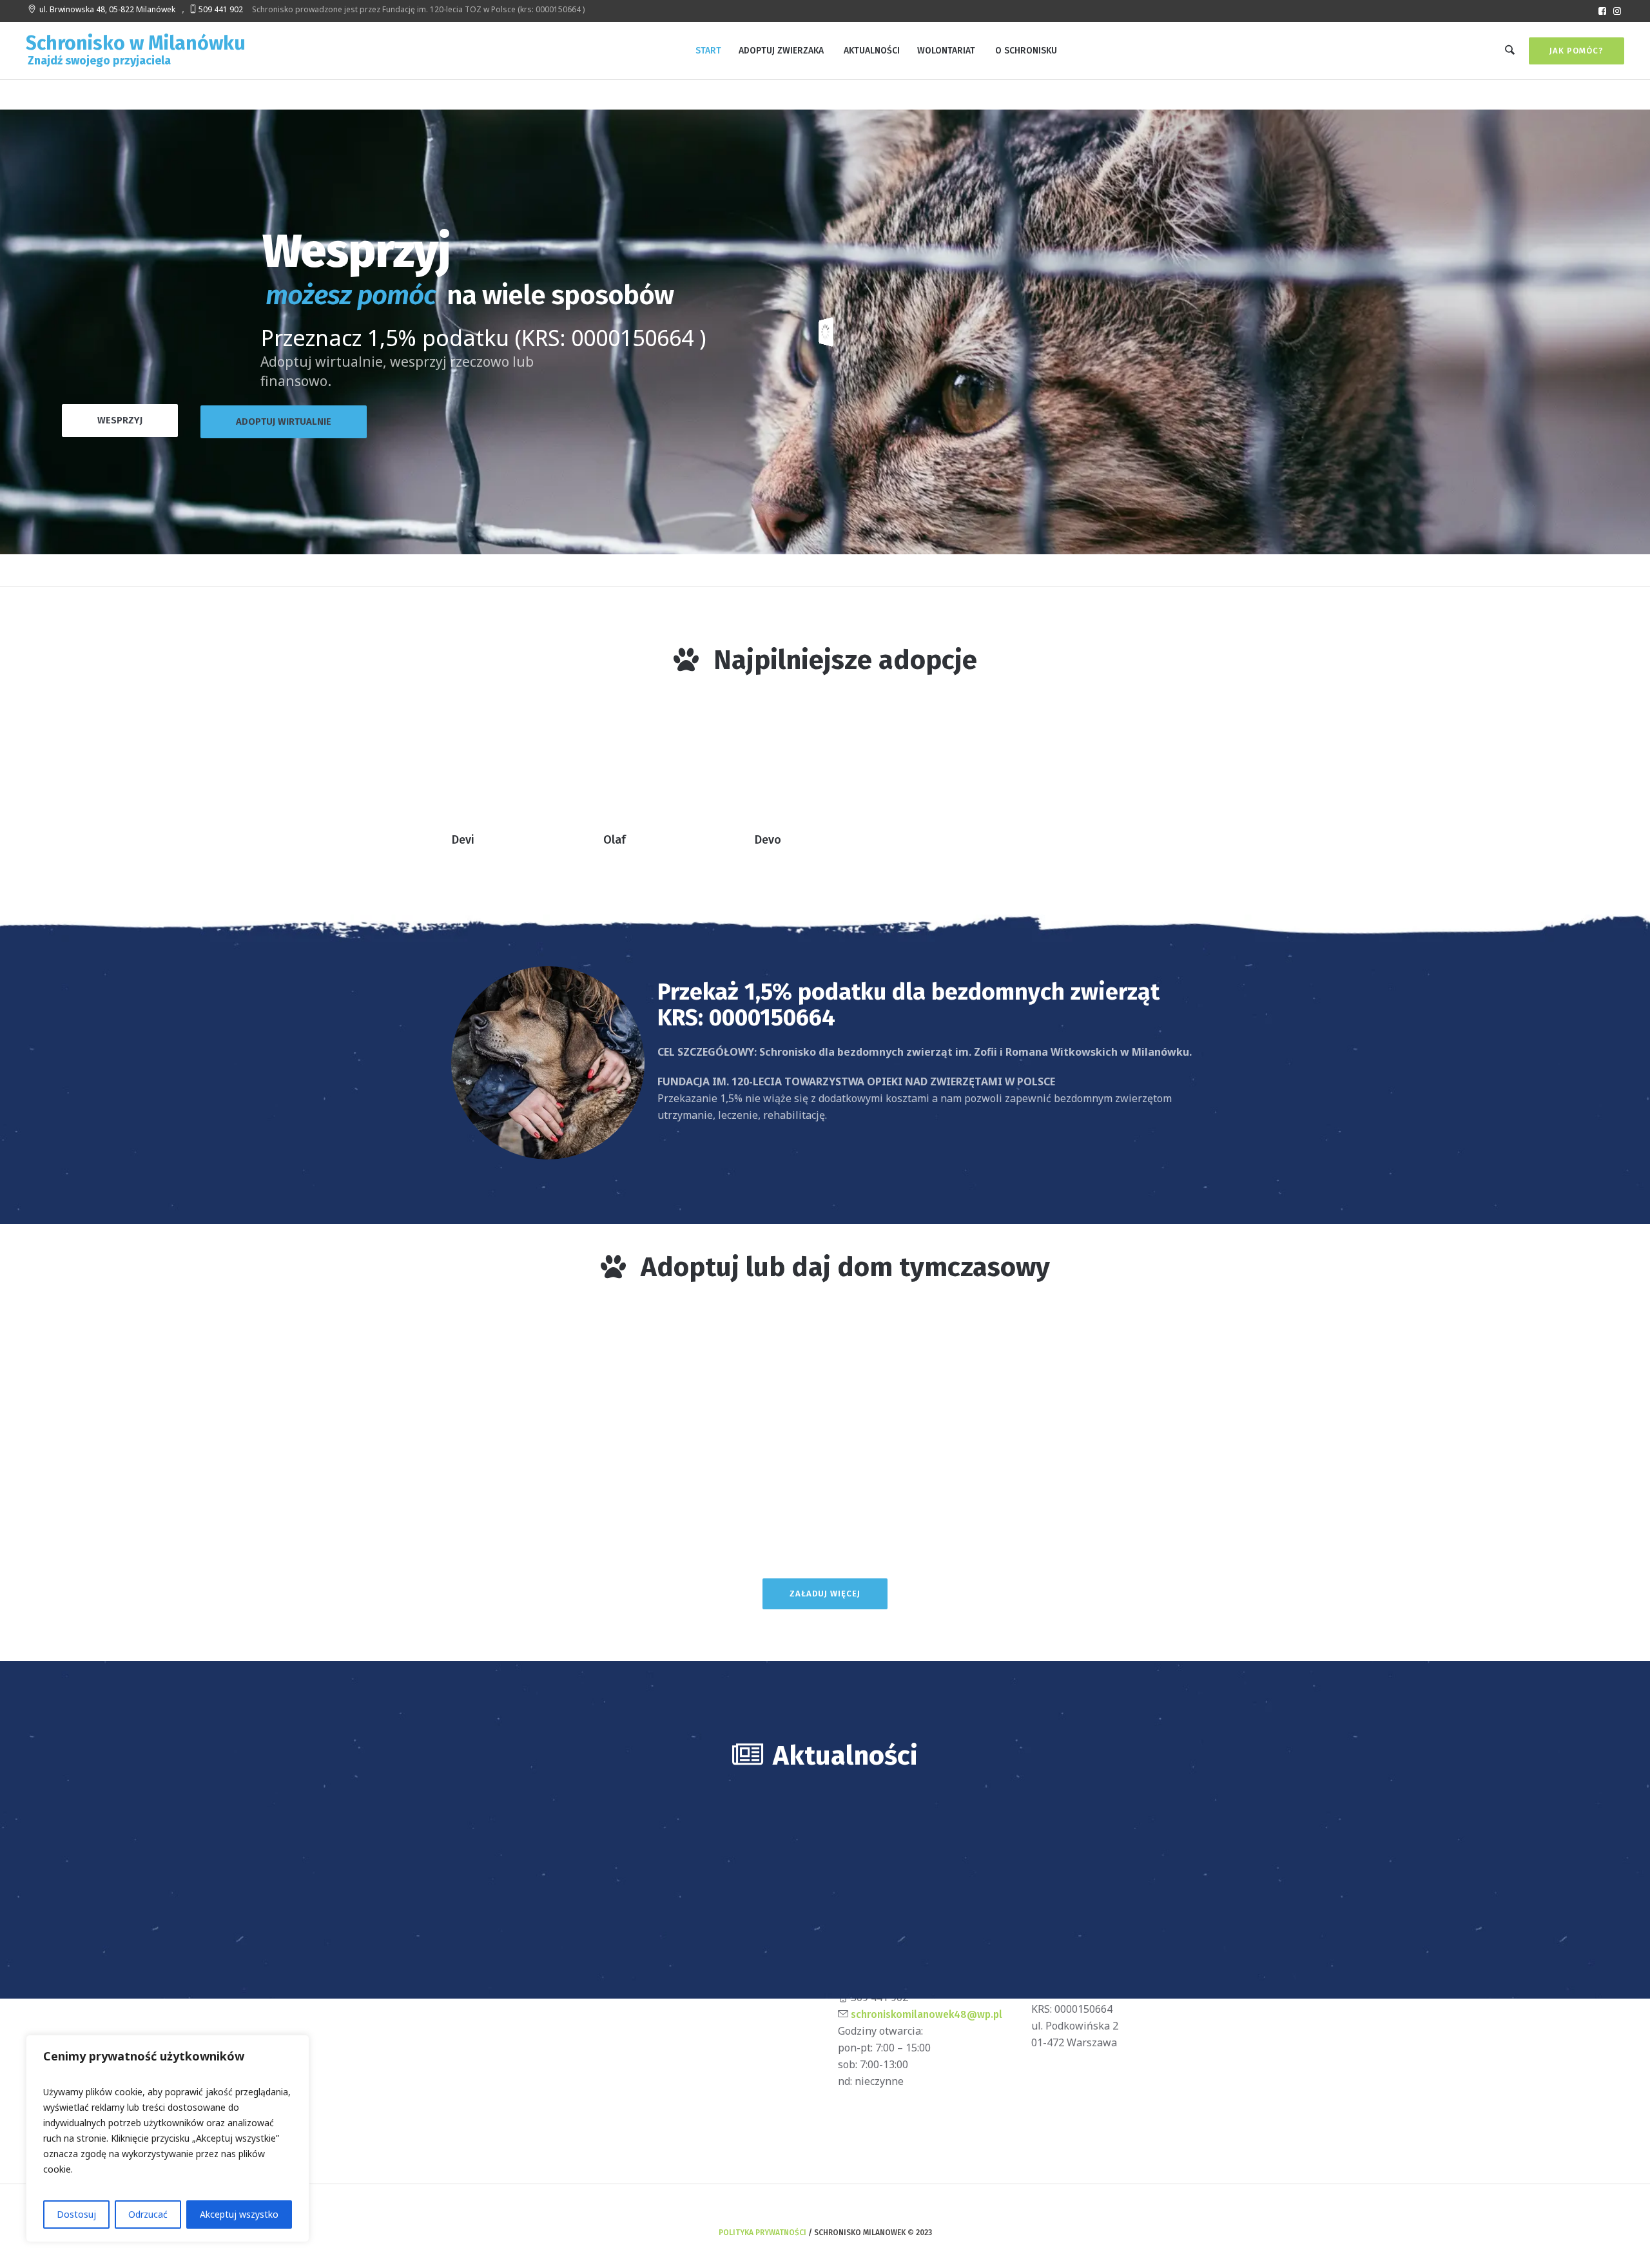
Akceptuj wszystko (239, 2214)
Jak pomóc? (1577, 51)
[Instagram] (1617, 11)
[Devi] (527, 761)
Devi (463, 840)
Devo (768, 840)
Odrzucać (148, 2214)
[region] (168, 2138)
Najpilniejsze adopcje (845, 660)
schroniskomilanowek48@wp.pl (925, 2014)
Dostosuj (76, 2214)
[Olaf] (679, 761)
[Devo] (830, 761)
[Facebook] (1602, 11)
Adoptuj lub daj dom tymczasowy (845, 1267)
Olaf (615, 840)
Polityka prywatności (762, 2233)
